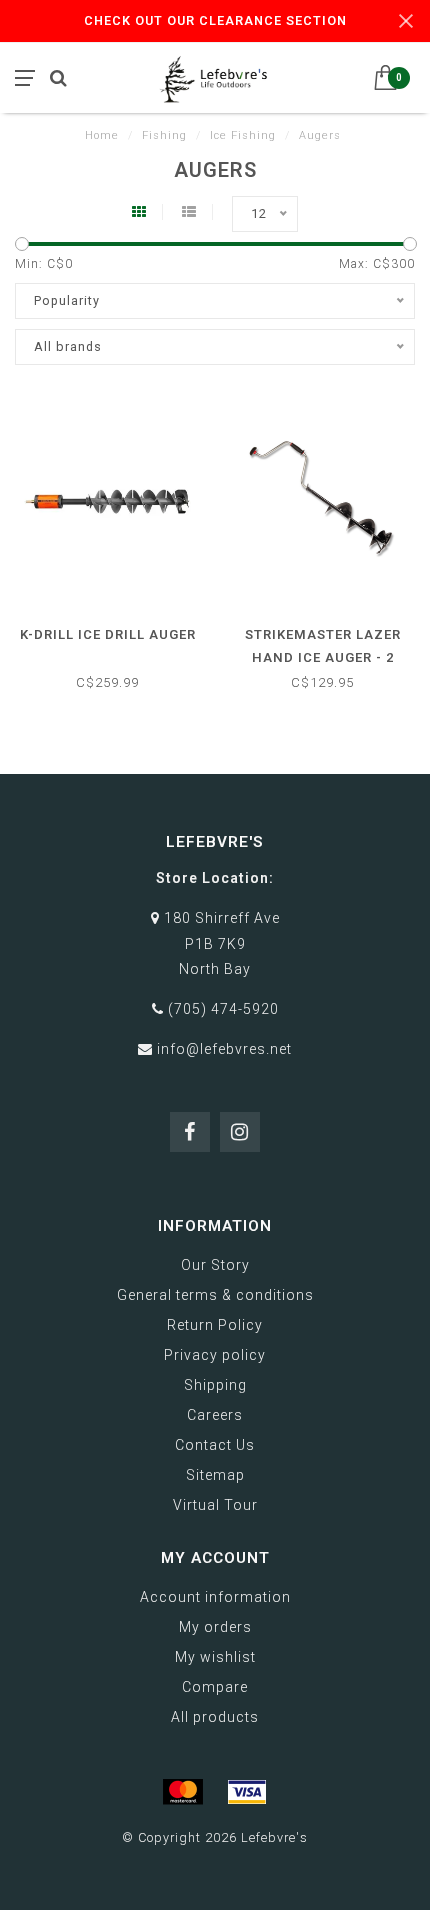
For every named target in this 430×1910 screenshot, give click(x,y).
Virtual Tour (215, 1505)
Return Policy (215, 1325)
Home (102, 135)
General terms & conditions (215, 1295)
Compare (215, 1687)
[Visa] (247, 1792)
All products (215, 1717)
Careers (215, 1415)
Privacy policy (215, 1355)
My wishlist (215, 1657)
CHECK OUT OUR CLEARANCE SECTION (215, 20)
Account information (215, 1597)
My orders (215, 1627)
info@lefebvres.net (224, 1049)
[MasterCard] (183, 1792)
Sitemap (215, 1475)
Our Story (215, 1265)
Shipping (215, 1385)
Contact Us (215, 1445)
